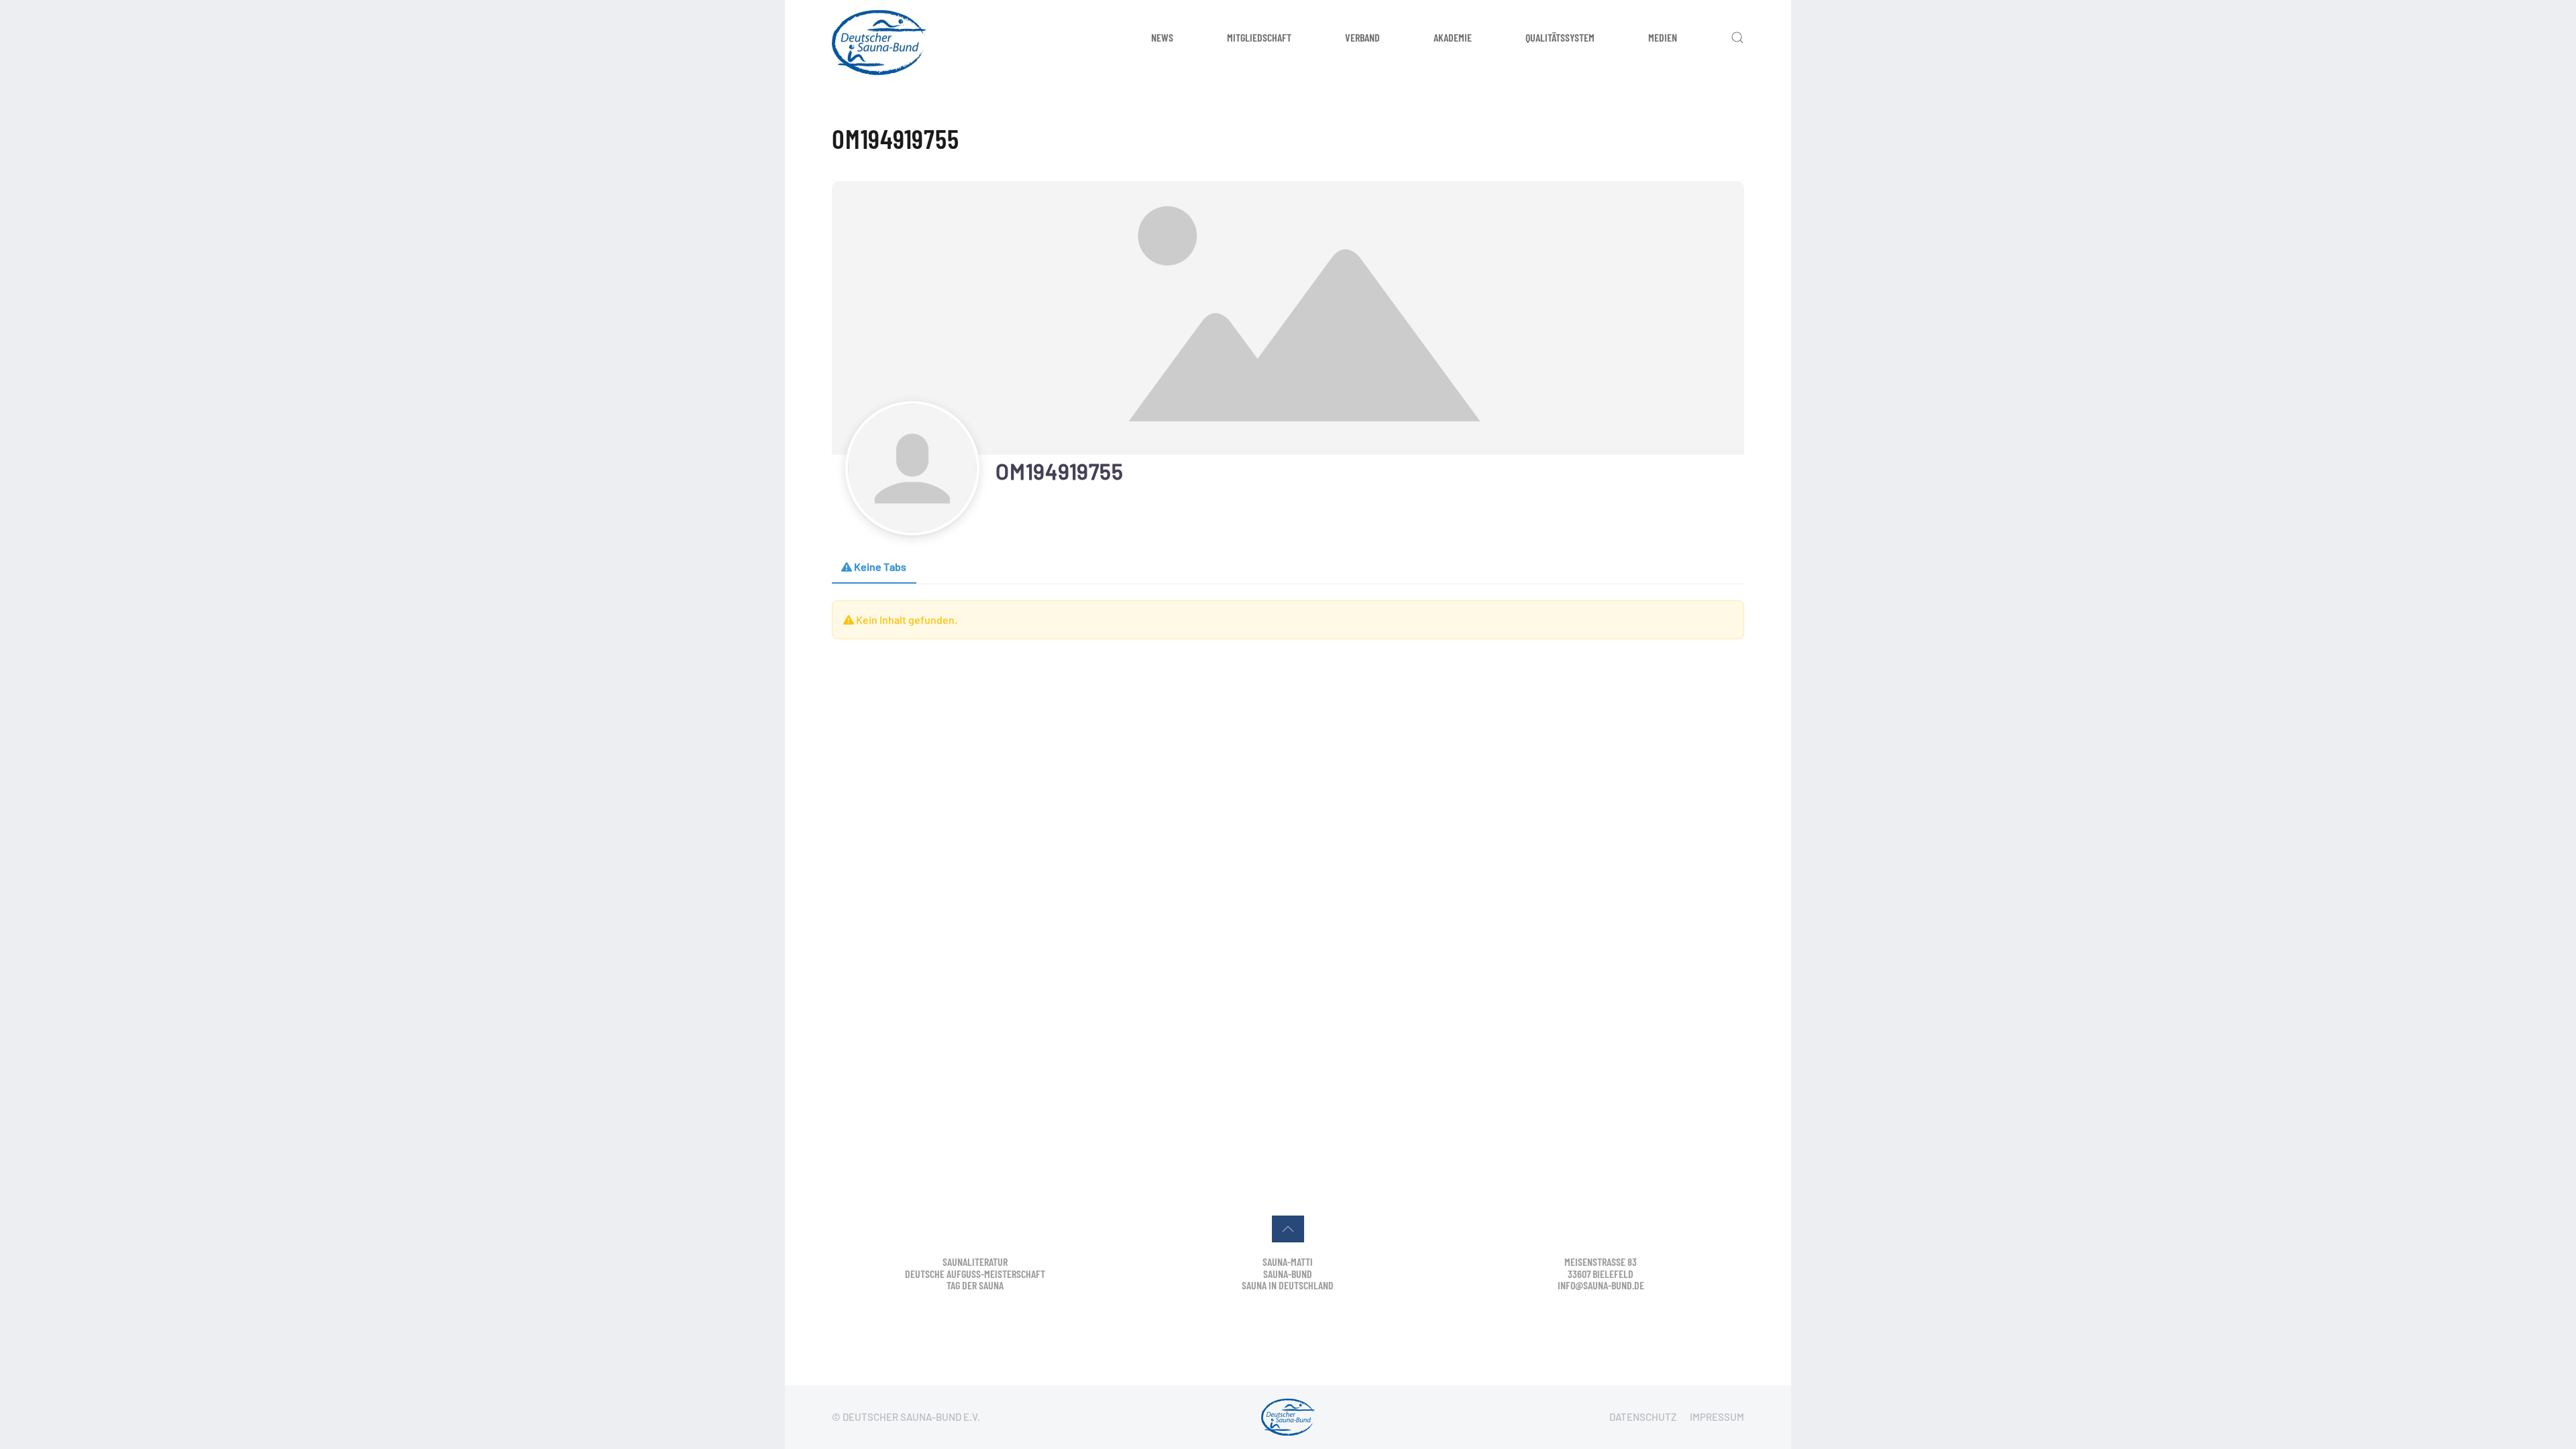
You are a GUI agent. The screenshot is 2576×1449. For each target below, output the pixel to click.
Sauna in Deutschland (1288, 1285)
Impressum (1717, 1417)
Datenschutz (1643, 1417)
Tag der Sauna (975, 1285)
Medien (1663, 37)
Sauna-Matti (1288, 1262)
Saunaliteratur (975, 1262)
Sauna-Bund (1288, 1274)
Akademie (1453, 37)
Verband (1362, 37)
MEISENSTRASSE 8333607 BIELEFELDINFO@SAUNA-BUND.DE (1601, 1273)
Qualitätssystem (1560, 37)
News (1162, 37)
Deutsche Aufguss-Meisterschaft (975, 1274)
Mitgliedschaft (1259, 37)
